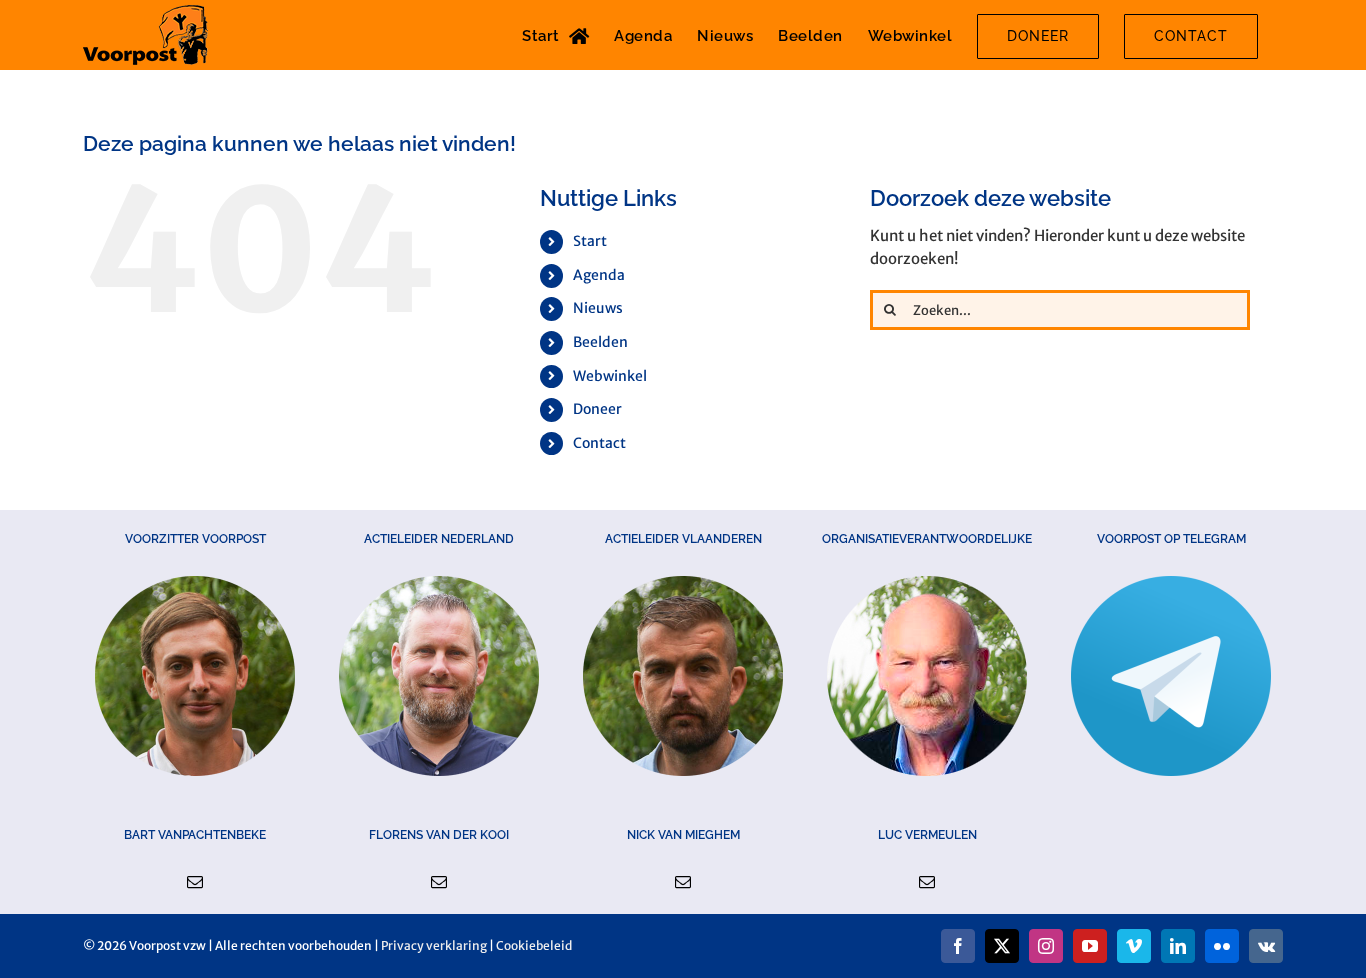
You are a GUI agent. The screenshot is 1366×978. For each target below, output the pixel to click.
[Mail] (195, 882)
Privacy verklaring (434, 945)
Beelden (600, 342)
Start (590, 241)
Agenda (599, 275)
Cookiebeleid (534, 945)
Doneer (597, 409)
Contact (599, 443)
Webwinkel (610, 376)
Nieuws (598, 308)
